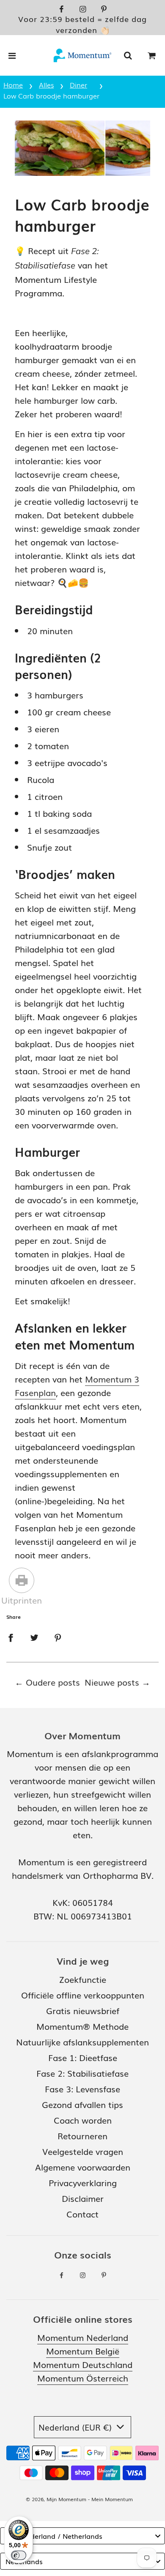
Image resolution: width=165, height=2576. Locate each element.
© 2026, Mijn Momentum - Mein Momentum (79, 2499)
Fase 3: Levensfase (82, 2089)
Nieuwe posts (112, 1682)
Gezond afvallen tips (82, 2104)
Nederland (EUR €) (76, 2427)
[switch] (19, 2555)
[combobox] (82, 2536)
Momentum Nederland (83, 2337)
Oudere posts (53, 1682)
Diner (78, 85)
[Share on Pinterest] (58, 1636)
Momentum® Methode (82, 2026)
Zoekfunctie (83, 1979)
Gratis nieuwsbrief (83, 2010)
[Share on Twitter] (34, 1636)
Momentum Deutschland (83, 2364)
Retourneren (82, 2135)
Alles (46, 85)
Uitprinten (22, 1600)
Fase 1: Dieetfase (83, 2057)
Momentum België (83, 2351)
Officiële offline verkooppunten (83, 1995)
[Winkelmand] (152, 55)
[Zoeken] (128, 55)
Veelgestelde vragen (83, 2151)
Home (13, 85)
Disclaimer (83, 2198)
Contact (82, 2214)
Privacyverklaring (83, 2182)
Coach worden (83, 2120)
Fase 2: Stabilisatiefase (82, 2073)
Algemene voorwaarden (83, 2167)
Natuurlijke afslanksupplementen (82, 2042)
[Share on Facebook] (11, 1636)
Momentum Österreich (83, 2378)
